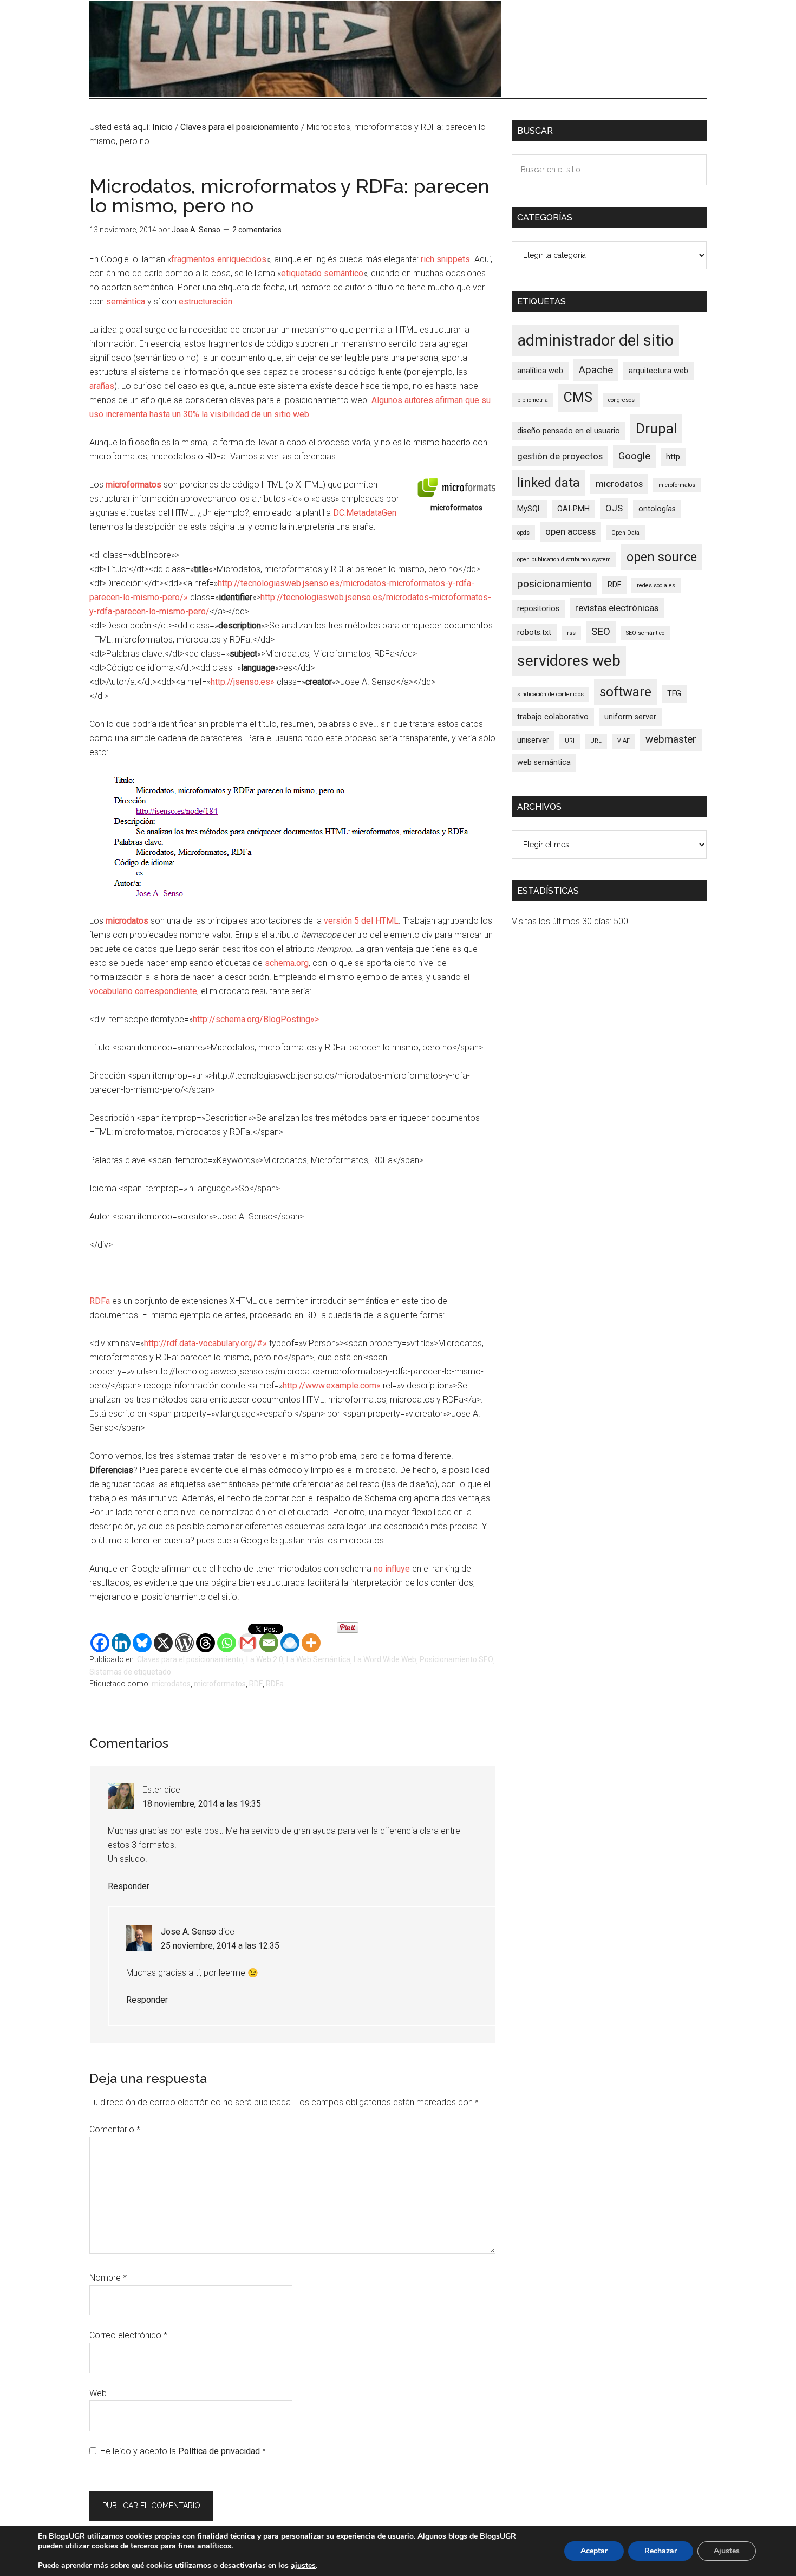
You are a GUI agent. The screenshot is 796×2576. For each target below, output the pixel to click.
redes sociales (656, 585)
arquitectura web (658, 371)
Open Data (625, 533)
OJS (614, 508)
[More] (311, 1643)
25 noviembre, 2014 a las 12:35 (220, 1946)
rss (571, 633)
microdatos (171, 1684)
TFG (674, 694)
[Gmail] (248, 1643)
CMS (578, 397)
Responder (129, 1886)
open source (662, 557)
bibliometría (533, 400)
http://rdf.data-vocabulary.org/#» (205, 1343)
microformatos (220, 1684)
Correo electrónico (128, 2335)
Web (98, 2393)
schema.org (287, 963)
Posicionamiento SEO (456, 1659)
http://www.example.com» (332, 1386)
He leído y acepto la (183, 2451)
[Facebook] (100, 1643)
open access (570, 531)
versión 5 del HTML (361, 921)
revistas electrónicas (617, 608)
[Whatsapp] (227, 1643)
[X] (163, 1643)
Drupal (656, 429)
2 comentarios (257, 230)
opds (523, 533)
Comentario (115, 2129)
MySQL (529, 509)
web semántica (544, 763)
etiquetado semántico (322, 273)
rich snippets (445, 259)
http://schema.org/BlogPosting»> (256, 1019)
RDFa (100, 1301)
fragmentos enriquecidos (219, 259)
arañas (102, 386)
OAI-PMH (573, 509)
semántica (126, 301)
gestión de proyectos (560, 456)
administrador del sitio (595, 340)
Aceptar (594, 2551)
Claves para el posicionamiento (190, 1659)
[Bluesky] (142, 1643)
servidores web (569, 661)
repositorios (538, 609)
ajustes (303, 2566)
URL (596, 741)
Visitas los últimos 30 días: (563, 921)
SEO (601, 631)
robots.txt (534, 632)
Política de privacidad (220, 2451)
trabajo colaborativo (553, 717)
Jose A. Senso (188, 1932)
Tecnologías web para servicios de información (295, 49)
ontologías (657, 509)
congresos (621, 400)
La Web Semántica (318, 1659)
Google (634, 456)
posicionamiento (554, 584)
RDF (256, 1684)
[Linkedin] (121, 1643)
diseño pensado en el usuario (569, 431)
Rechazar (661, 2551)
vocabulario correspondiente (143, 991)
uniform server (630, 717)
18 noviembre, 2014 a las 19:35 (202, 1804)
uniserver (533, 740)
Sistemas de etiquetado (130, 1672)
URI (570, 741)
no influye (392, 1569)
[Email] (269, 1643)
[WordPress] (184, 1643)
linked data (549, 483)
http (673, 457)
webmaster (671, 739)
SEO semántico (645, 633)
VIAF (624, 741)
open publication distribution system (564, 559)
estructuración (205, 301)
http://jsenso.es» (243, 682)
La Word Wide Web (385, 1659)
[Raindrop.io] (290, 1643)
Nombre (108, 2278)
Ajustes (727, 2551)
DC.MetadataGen (365, 513)
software (625, 692)
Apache (596, 370)
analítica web (540, 371)
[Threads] (205, 1643)
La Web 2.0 (265, 1659)
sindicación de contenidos (550, 694)
